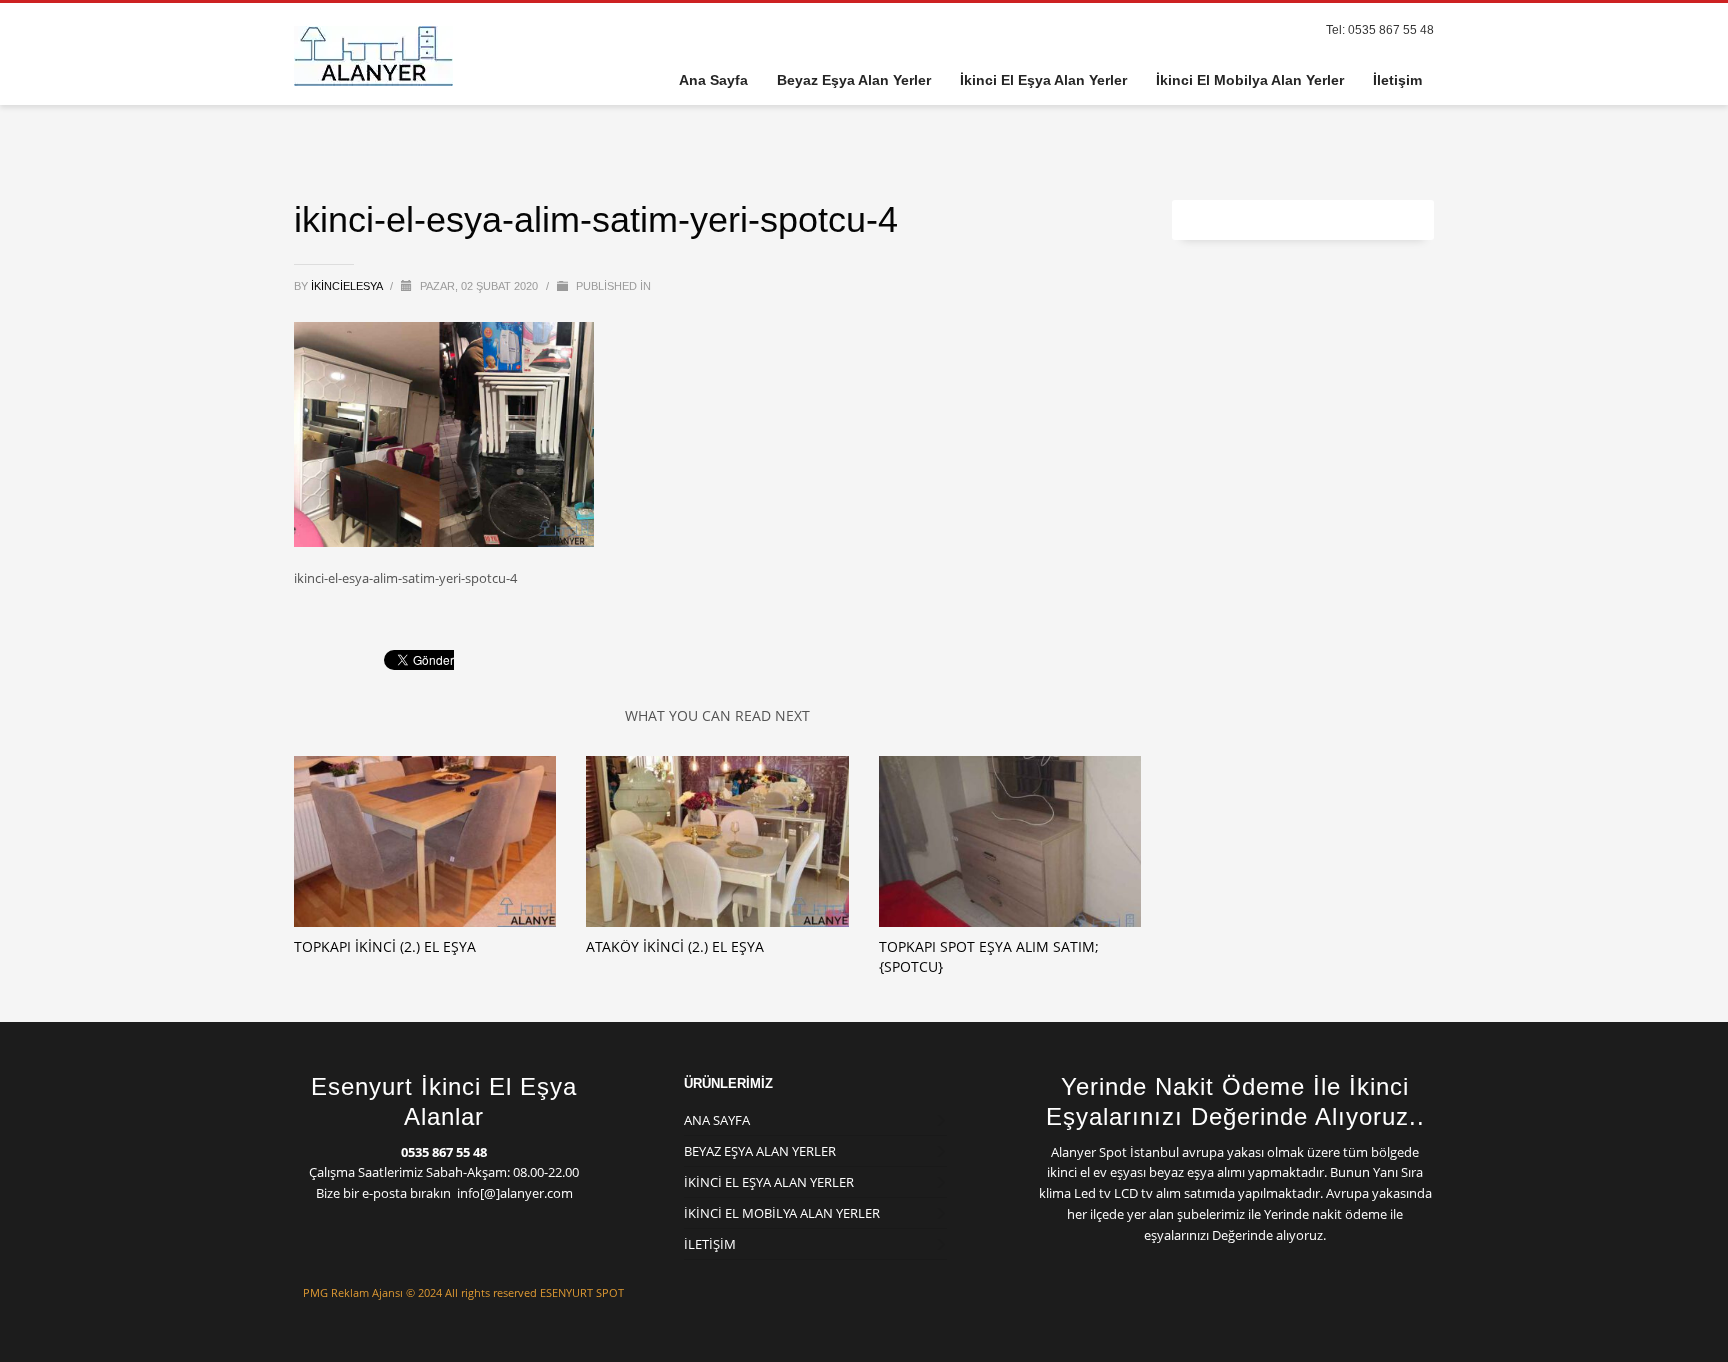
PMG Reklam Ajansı (353, 1292)
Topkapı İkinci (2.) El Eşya (385, 946)
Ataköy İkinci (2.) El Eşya (675, 946)
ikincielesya (348, 286)
